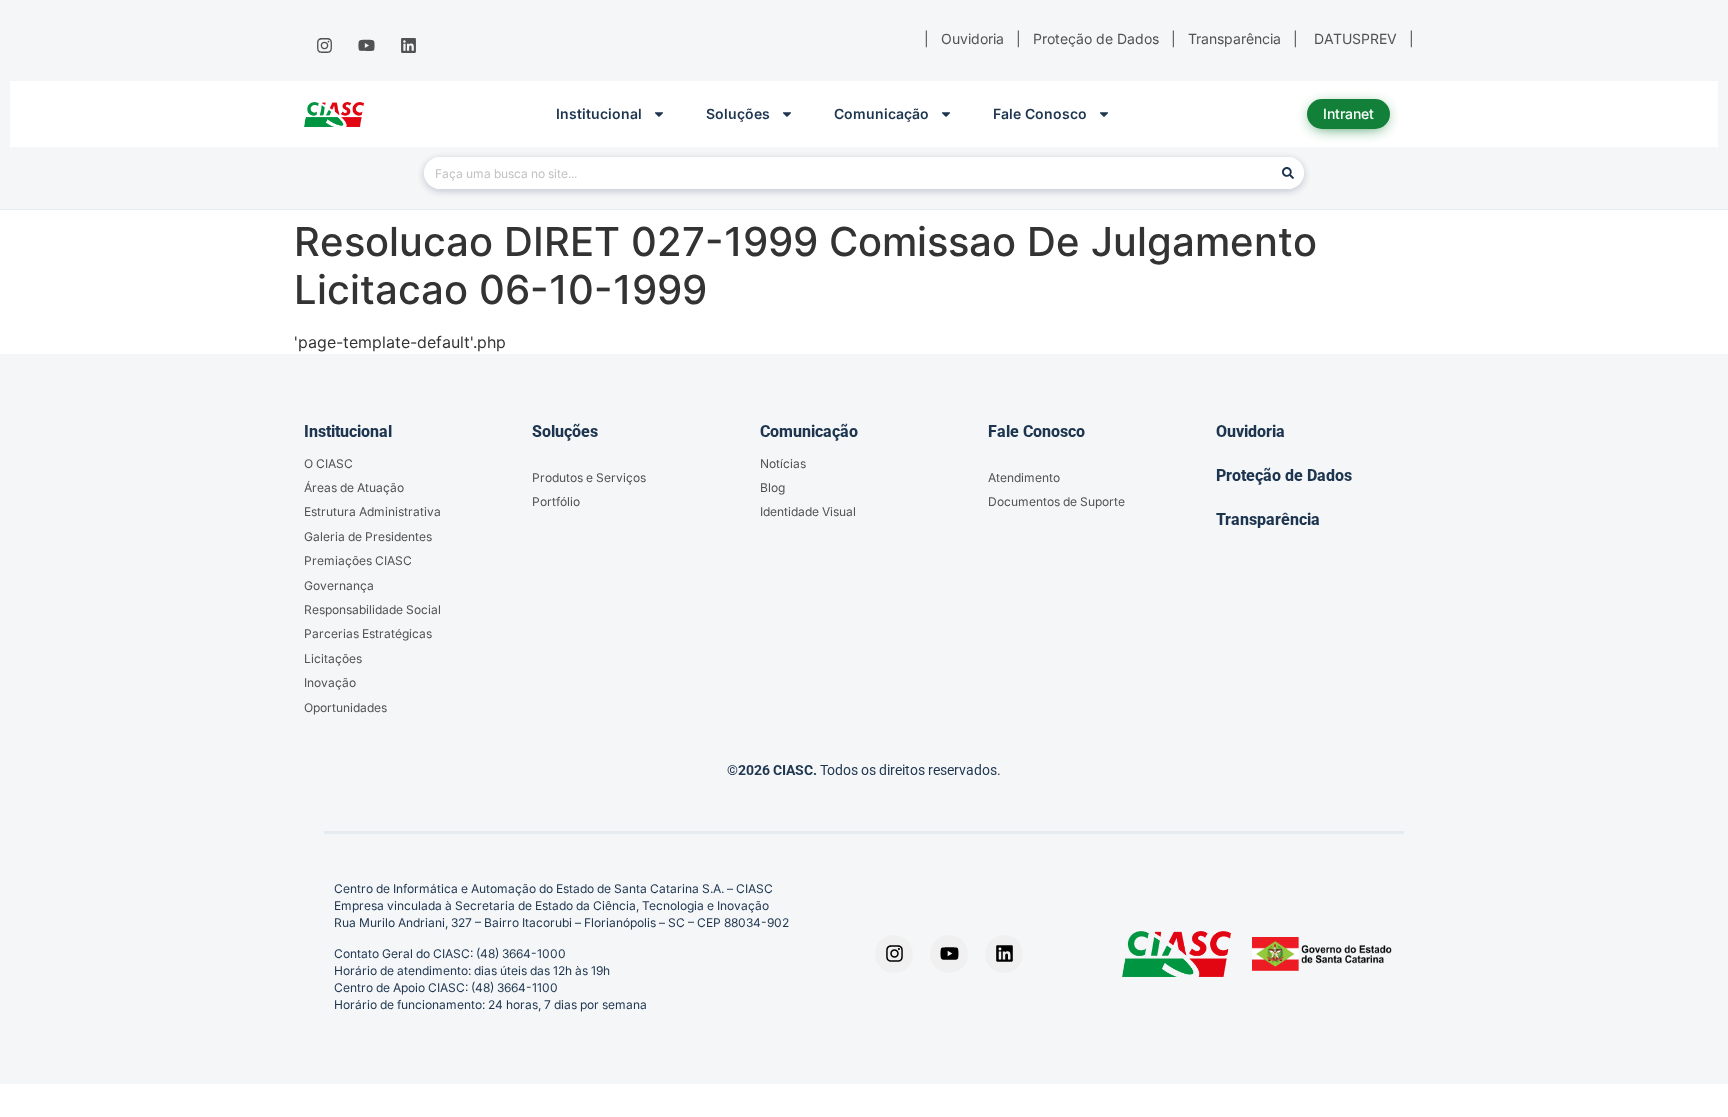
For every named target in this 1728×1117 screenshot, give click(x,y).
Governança (339, 585)
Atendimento (1024, 477)
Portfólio (556, 501)
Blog (772, 487)
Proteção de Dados (1284, 475)
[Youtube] (366, 46)
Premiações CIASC (358, 560)
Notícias (783, 463)
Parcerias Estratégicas (368, 633)
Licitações (333, 658)
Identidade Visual (808, 511)
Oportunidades (345, 707)
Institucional (599, 113)
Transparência (1268, 519)
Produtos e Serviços (589, 477)
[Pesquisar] (1288, 173)
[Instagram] (324, 46)
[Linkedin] (409, 46)
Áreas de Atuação (354, 487)
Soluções (738, 113)
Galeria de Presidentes (368, 536)
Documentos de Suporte (1056, 501)
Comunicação (881, 113)
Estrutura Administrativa (372, 511)
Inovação (330, 682)
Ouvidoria (1250, 431)
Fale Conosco (1040, 113)
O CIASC (328, 463)
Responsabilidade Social (372, 609)
